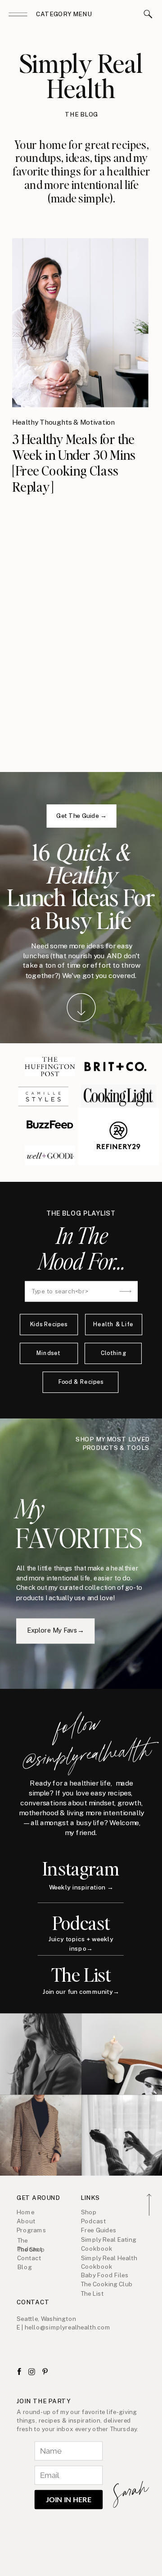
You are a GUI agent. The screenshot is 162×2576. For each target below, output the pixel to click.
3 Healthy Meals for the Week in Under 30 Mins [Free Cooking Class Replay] (74, 462)
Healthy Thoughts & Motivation (63, 422)
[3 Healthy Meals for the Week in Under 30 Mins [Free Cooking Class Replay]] (80, 323)
